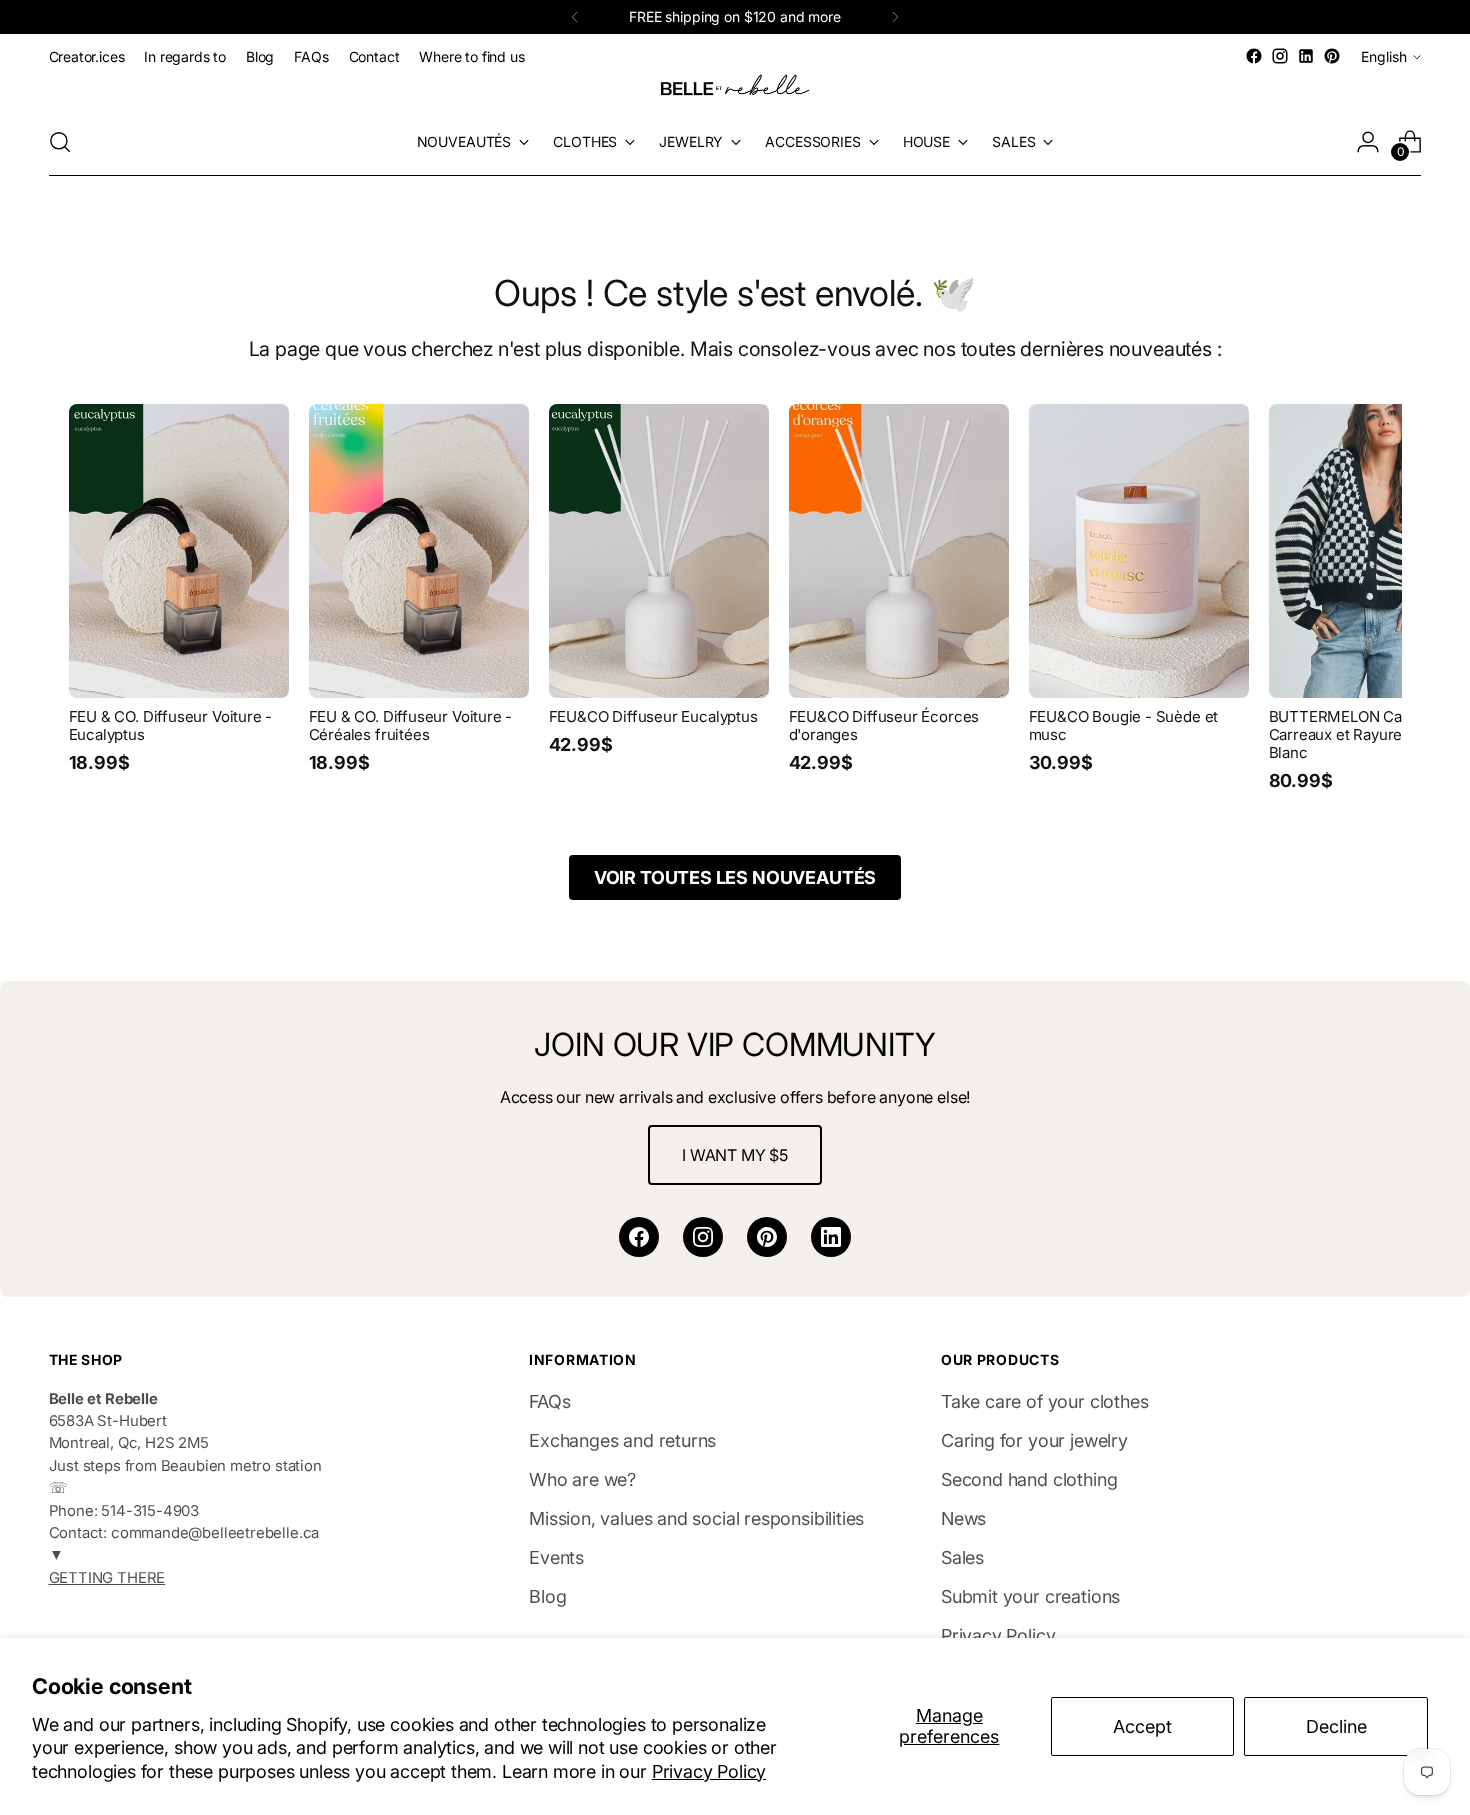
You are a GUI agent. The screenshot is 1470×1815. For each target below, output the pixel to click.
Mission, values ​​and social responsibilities (696, 1518)
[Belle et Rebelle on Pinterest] (1332, 56)
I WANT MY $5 (735, 1155)
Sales (962, 1557)
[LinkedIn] (831, 1237)
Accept (1142, 1726)
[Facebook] (639, 1237)
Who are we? (582, 1479)
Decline (1336, 1726)
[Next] (895, 17)
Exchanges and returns (622, 1440)
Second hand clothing (1029, 1479)
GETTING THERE (107, 1578)
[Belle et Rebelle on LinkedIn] (1306, 56)
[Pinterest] (767, 1237)
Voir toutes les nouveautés (735, 877)
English (1384, 56)
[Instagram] (703, 1237)
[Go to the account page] (1368, 142)
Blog (547, 1596)
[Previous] (575, 17)
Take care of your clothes (1045, 1401)
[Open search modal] (60, 142)
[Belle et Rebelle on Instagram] (1280, 56)
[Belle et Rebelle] (735, 89)
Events (556, 1557)
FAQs (549, 1401)
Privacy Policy (709, 1771)
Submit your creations (1030, 1596)
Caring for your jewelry (1034, 1440)
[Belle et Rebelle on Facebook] (1254, 56)
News (963, 1518)
